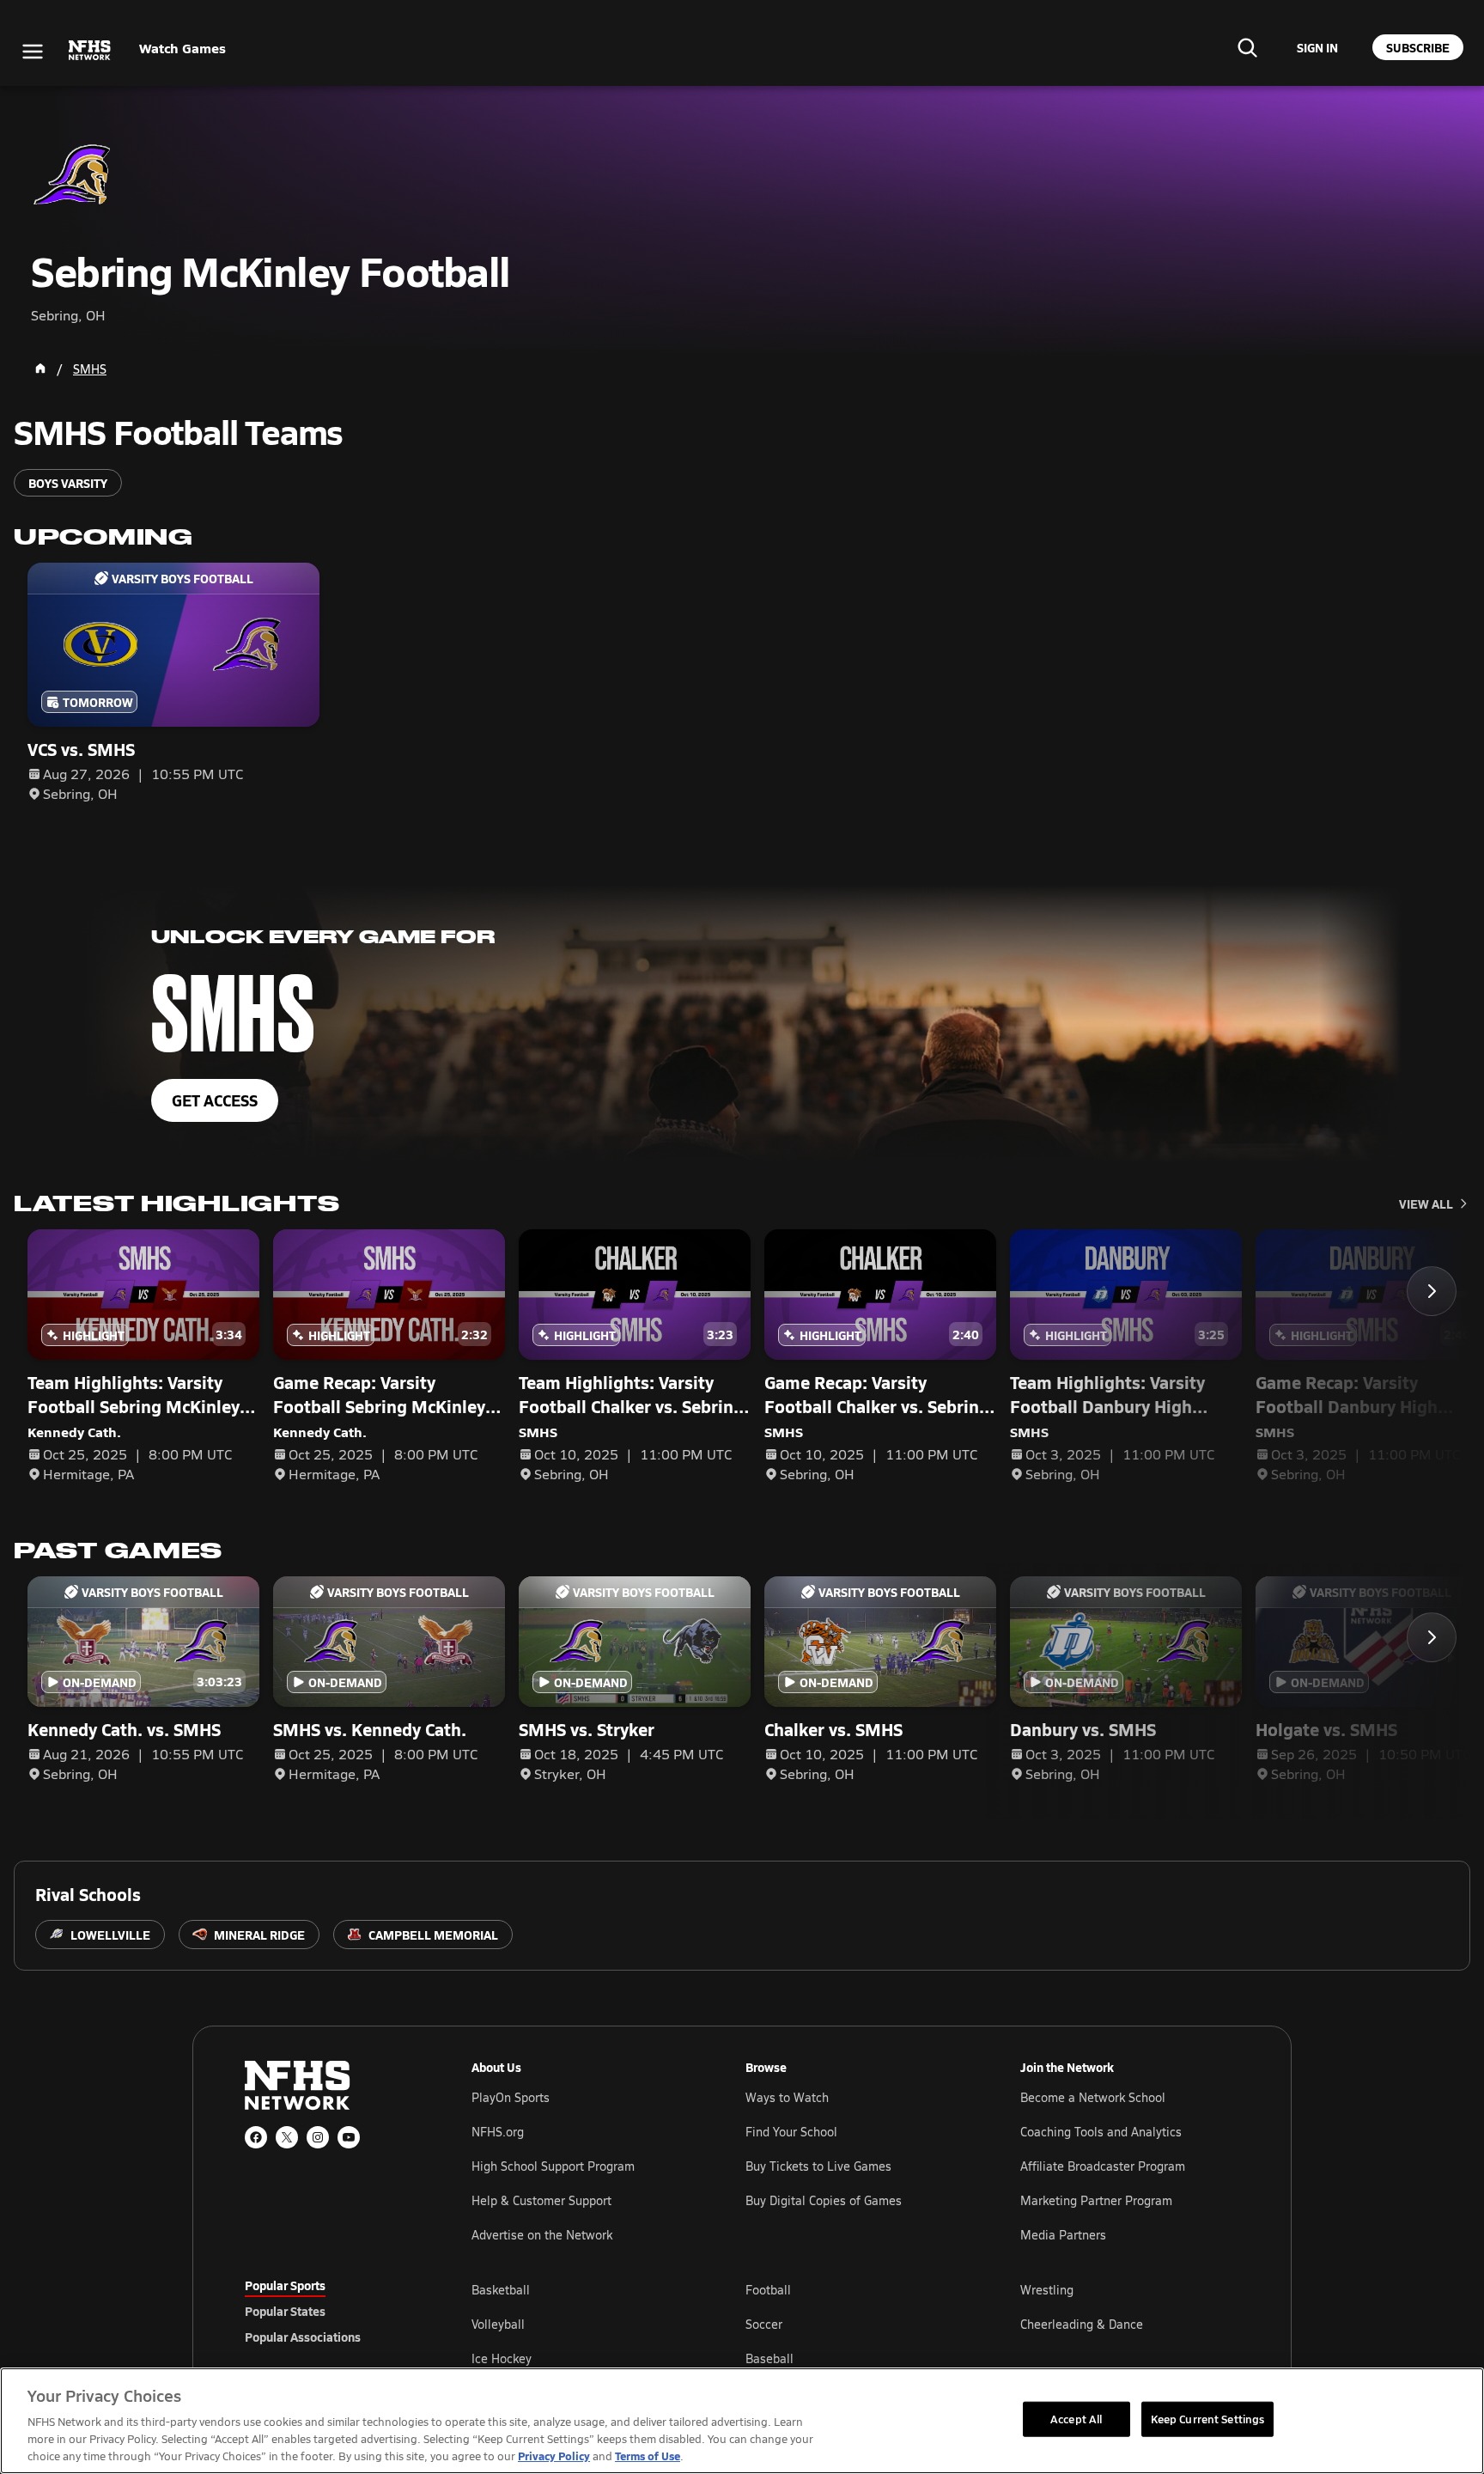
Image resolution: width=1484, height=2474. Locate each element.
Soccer (764, 2324)
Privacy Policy (554, 2456)
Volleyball (498, 2324)
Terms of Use (648, 2456)
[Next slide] (1432, 1291)
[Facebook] (256, 2137)
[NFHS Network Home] (90, 51)
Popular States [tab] (285, 2311)
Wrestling (1047, 2290)
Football (768, 2290)
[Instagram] (318, 2137)
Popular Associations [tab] (303, 2337)
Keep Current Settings (1208, 2418)
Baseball (769, 2358)
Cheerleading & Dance (1082, 2324)
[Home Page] (40, 369)
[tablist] (331, 2311)
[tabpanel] (855, 2324)
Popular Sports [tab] (285, 2285)
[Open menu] (33, 52)
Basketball (501, 2290)
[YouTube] (349, 2137)
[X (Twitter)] (287, 2137)
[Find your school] (1247, 47)
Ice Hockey (502, 2358)
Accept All (1076, 2418)
